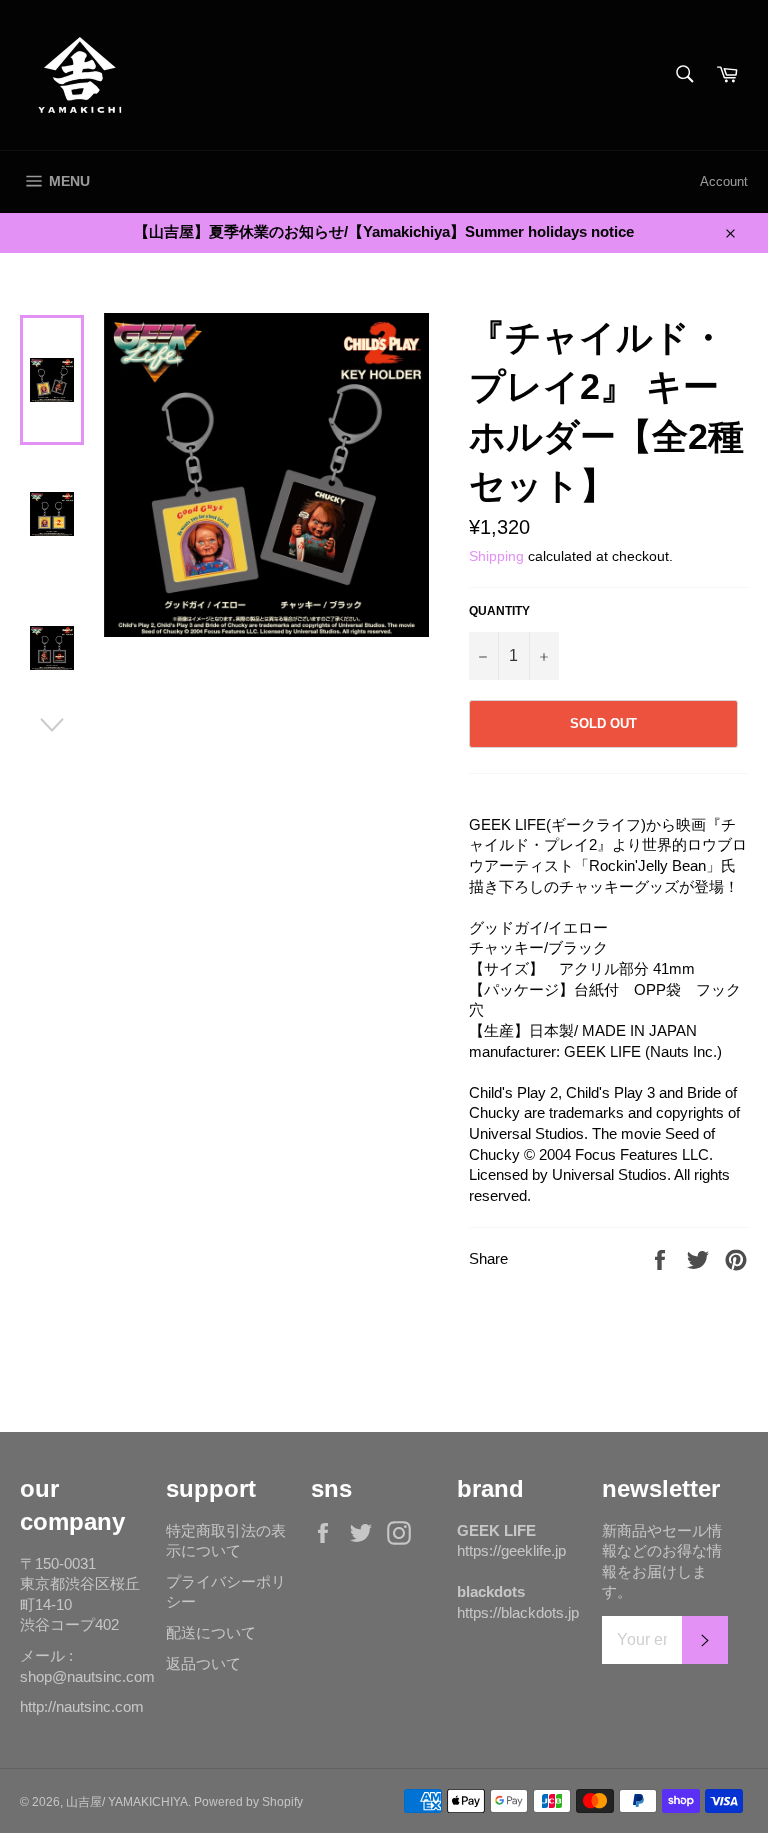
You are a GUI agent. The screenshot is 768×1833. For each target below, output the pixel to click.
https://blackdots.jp (518, 1612)
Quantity (499, 611)
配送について (211, 1632)
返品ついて (203, 1663)
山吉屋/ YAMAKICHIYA (127, 1802)
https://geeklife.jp (511, 1550)
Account (724, 181)
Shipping (496, 556)
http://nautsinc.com (82, 1706)
